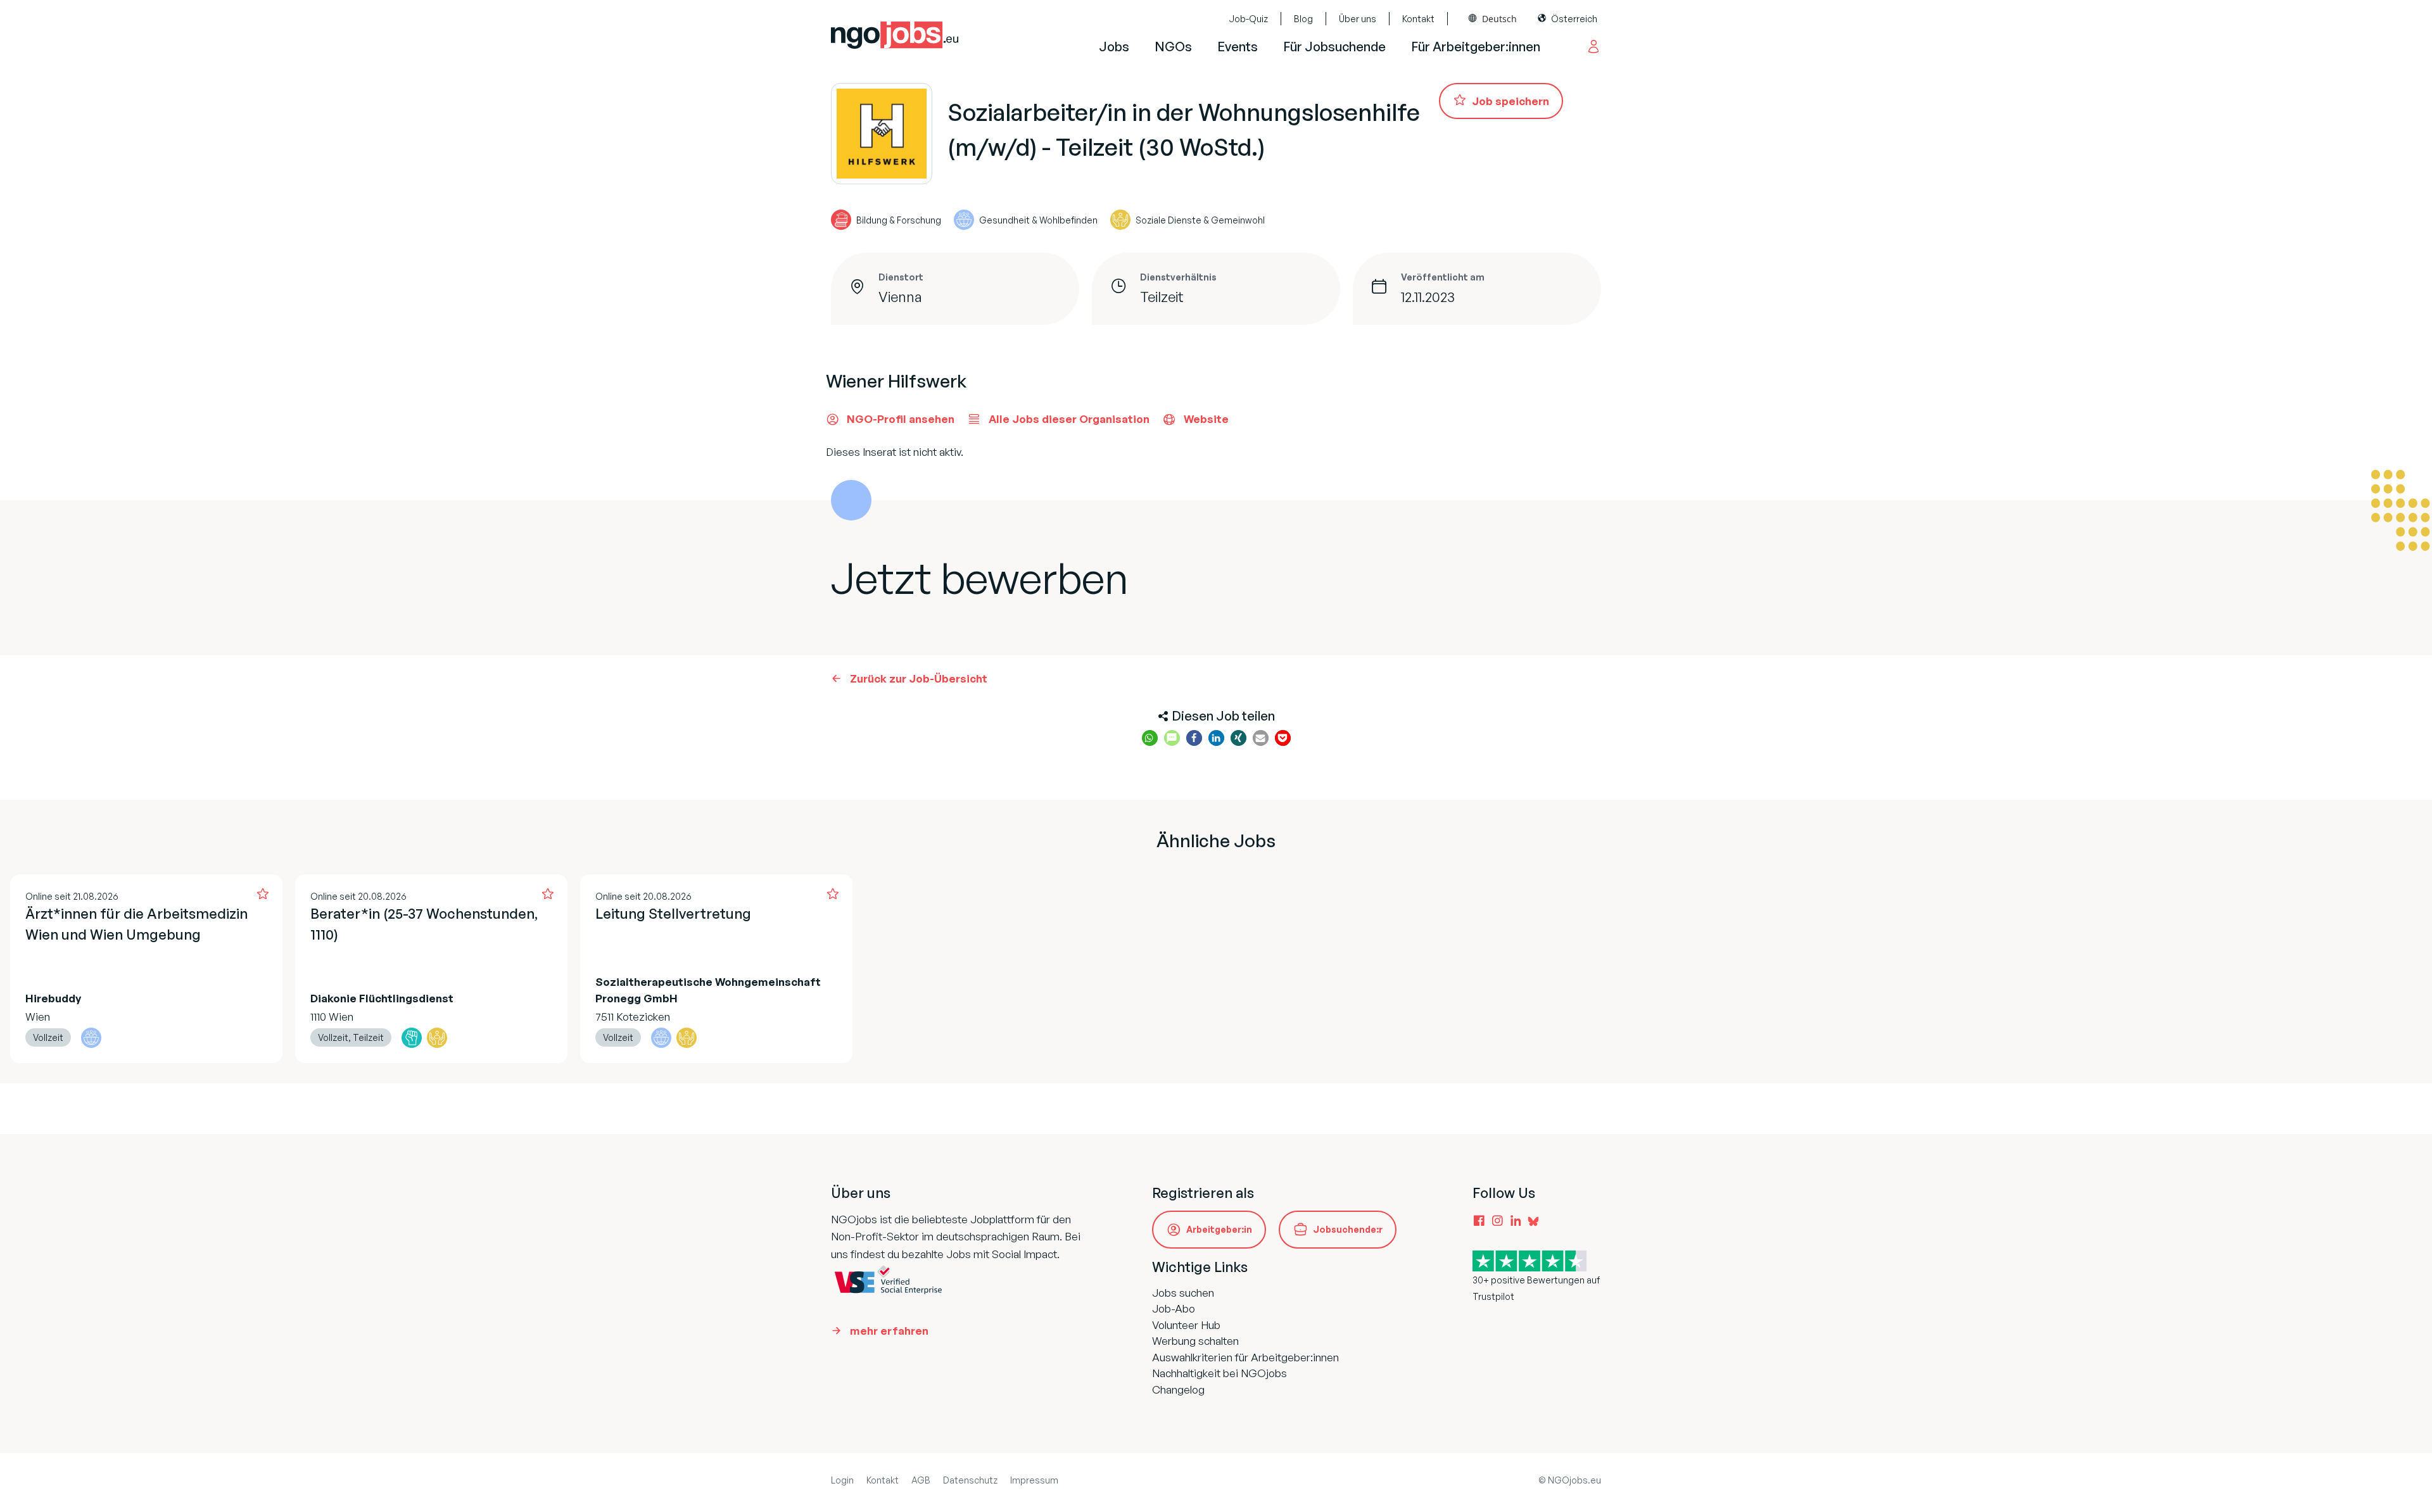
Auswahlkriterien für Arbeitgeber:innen (1245, 1357)
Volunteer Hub (1186, 1325)
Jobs (1114, 47)
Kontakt (1418, 19)
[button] (1150, 738)
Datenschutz (970, 1480)
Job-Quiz (1248, 19)
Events (1238, 47)
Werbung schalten (1195, 1341)
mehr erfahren (889, 1331)
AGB (921, 1480)
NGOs (1173, 47)
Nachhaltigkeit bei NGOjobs (1219, 1373)
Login (842, 1480)
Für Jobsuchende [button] (1334, 47)
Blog (1303, 19)
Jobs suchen (1183, 1293)
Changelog (1178, 1389)
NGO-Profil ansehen (901, 419)
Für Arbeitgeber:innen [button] (1476, 47)
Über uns (1358, 19)
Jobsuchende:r (1348, 1229)
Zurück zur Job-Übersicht (919, 678)
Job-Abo (1174, 1308)
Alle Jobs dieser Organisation (1069, 419)
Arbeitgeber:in (1219, 1229)
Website (1206, 419)
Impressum (1034, 1480)
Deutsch (1499, 19)
